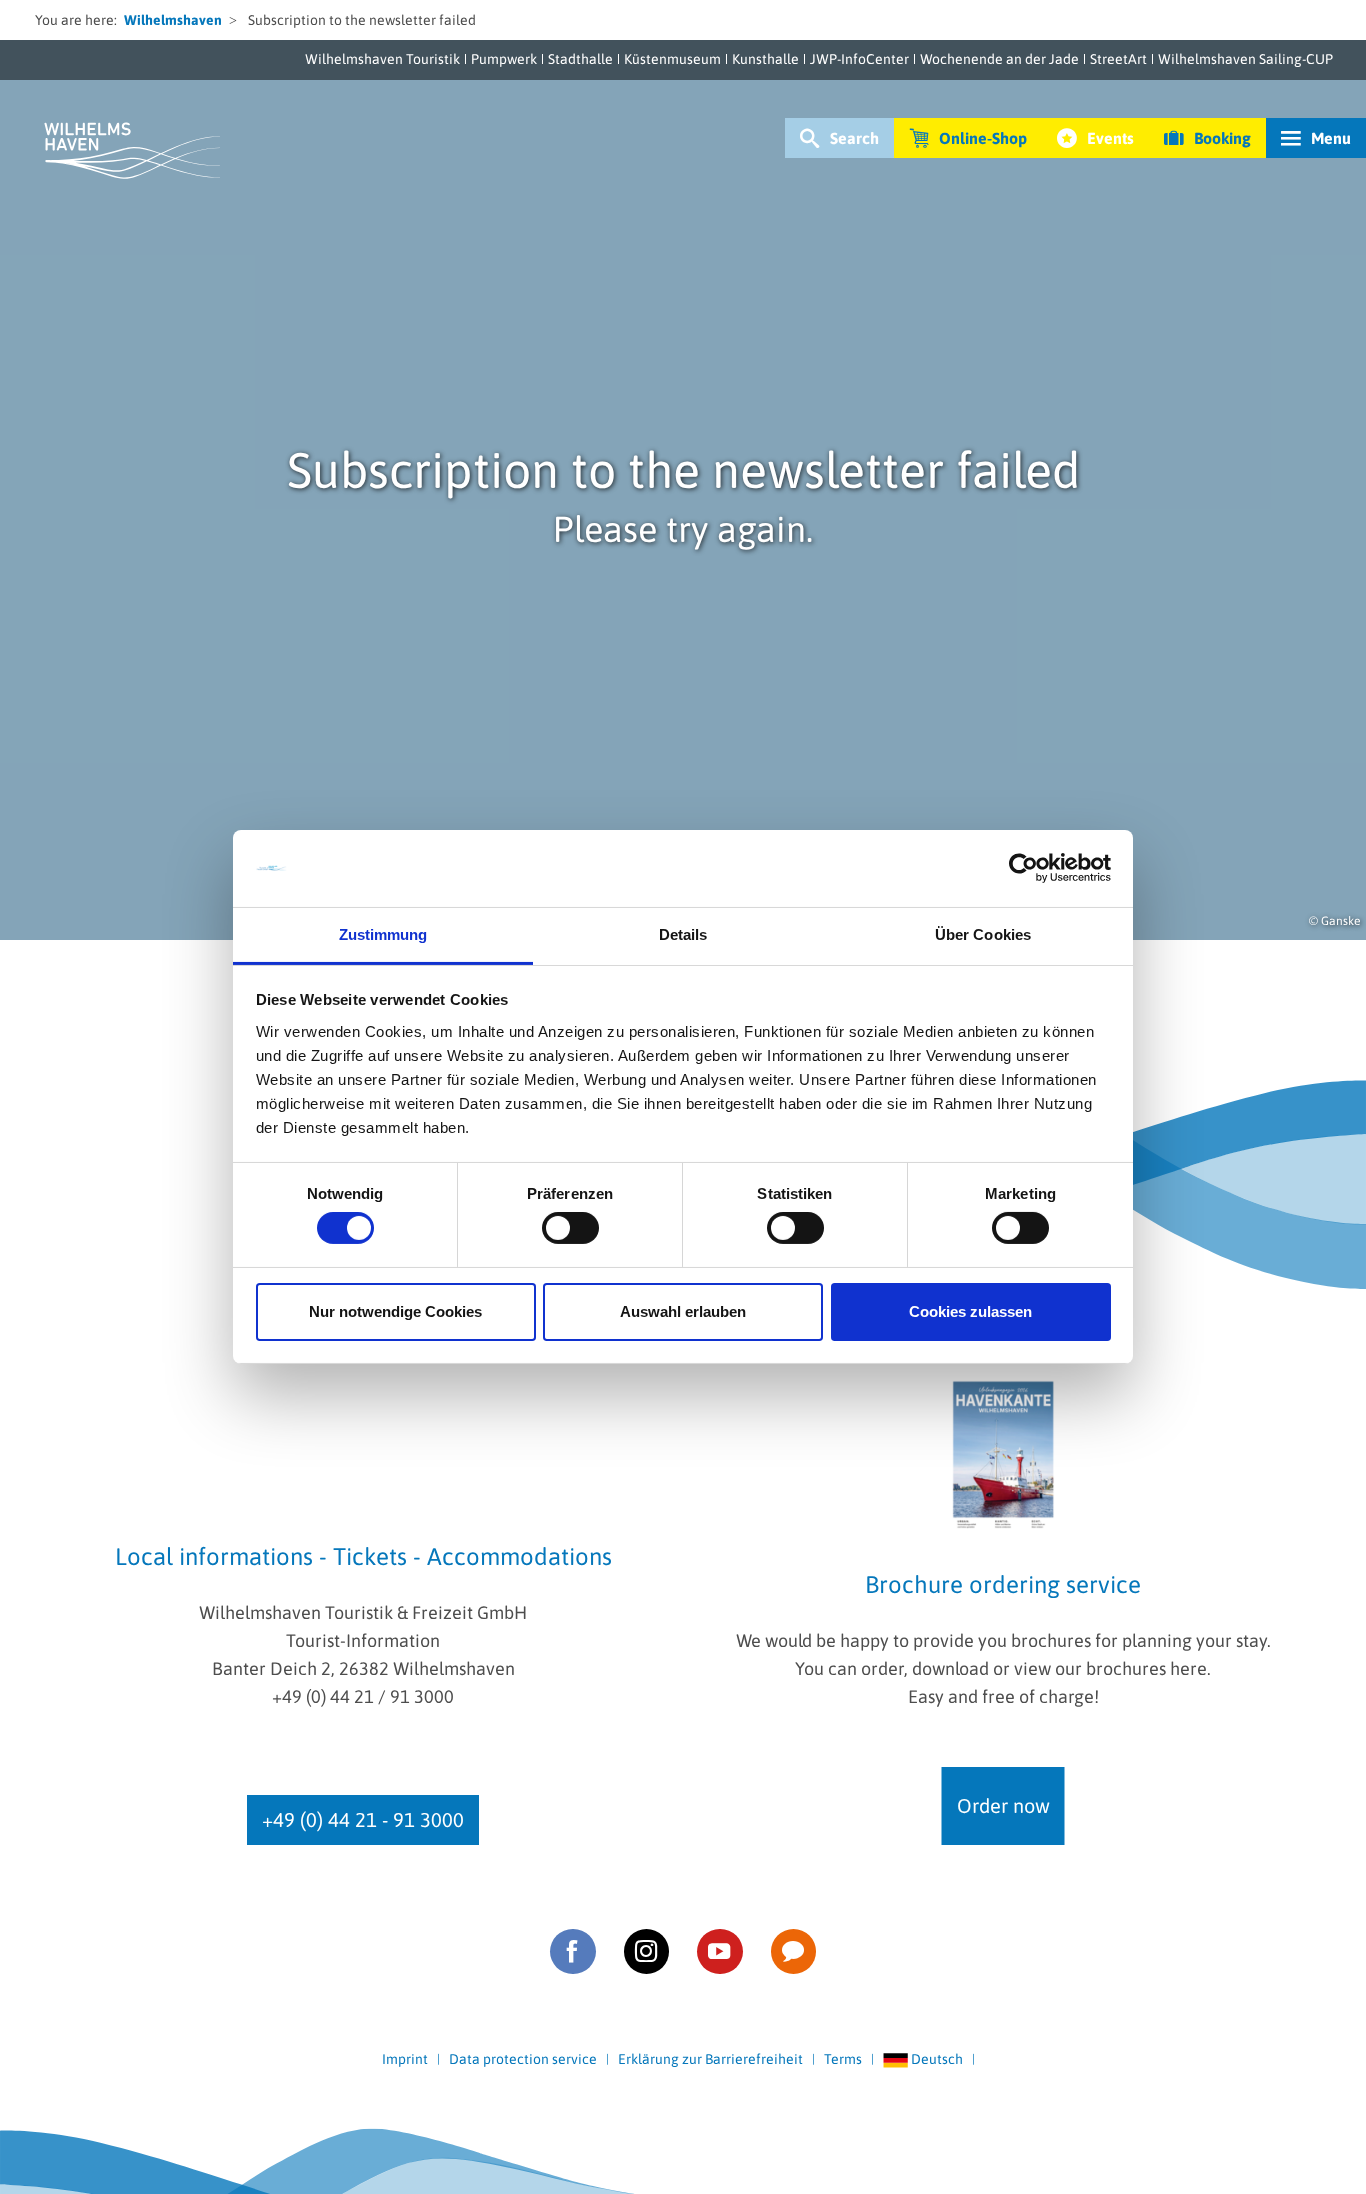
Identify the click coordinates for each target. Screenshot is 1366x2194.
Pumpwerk (504, 59)
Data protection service (523, 2059)
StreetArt (1118, 59)
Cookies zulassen (970, 1311)
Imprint (405, 2059)
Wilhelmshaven (173, 20)
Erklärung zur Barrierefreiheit (710, 2059)
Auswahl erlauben (683, 1311)
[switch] (570, 1228)
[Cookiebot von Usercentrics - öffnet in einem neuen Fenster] (1023, 868)
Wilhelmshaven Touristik (382, 59)
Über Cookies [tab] (983, 934)
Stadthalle (580, 59)
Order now (1003, 1805)
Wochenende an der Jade (999, 59)
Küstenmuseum (672, 59)
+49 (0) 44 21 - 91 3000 (363, 1819)
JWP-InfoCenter (859, 59)
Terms (843, 2059)
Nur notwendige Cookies (395, 1311)
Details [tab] (683, 934)
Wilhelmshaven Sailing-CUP (1245, 59)
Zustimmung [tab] (383, 934)
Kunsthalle (765, 59)
